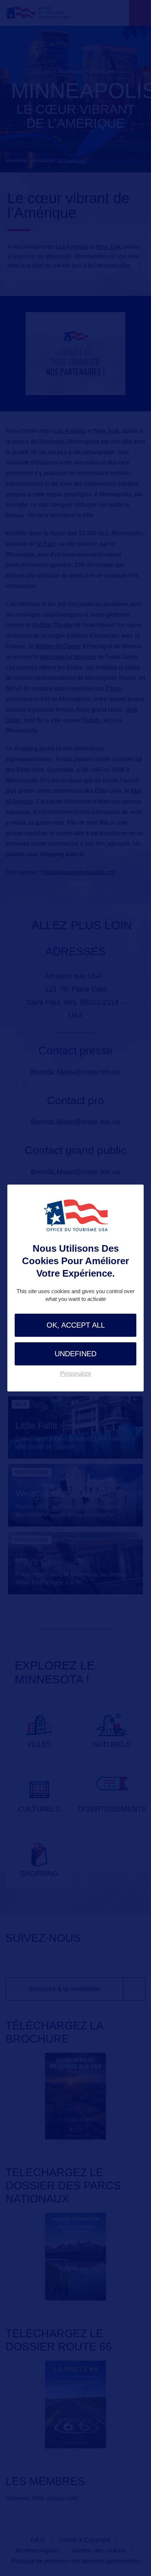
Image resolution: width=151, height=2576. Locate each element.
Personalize (76, 1374)
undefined (75, 1354)
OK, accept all (76, 1325)
